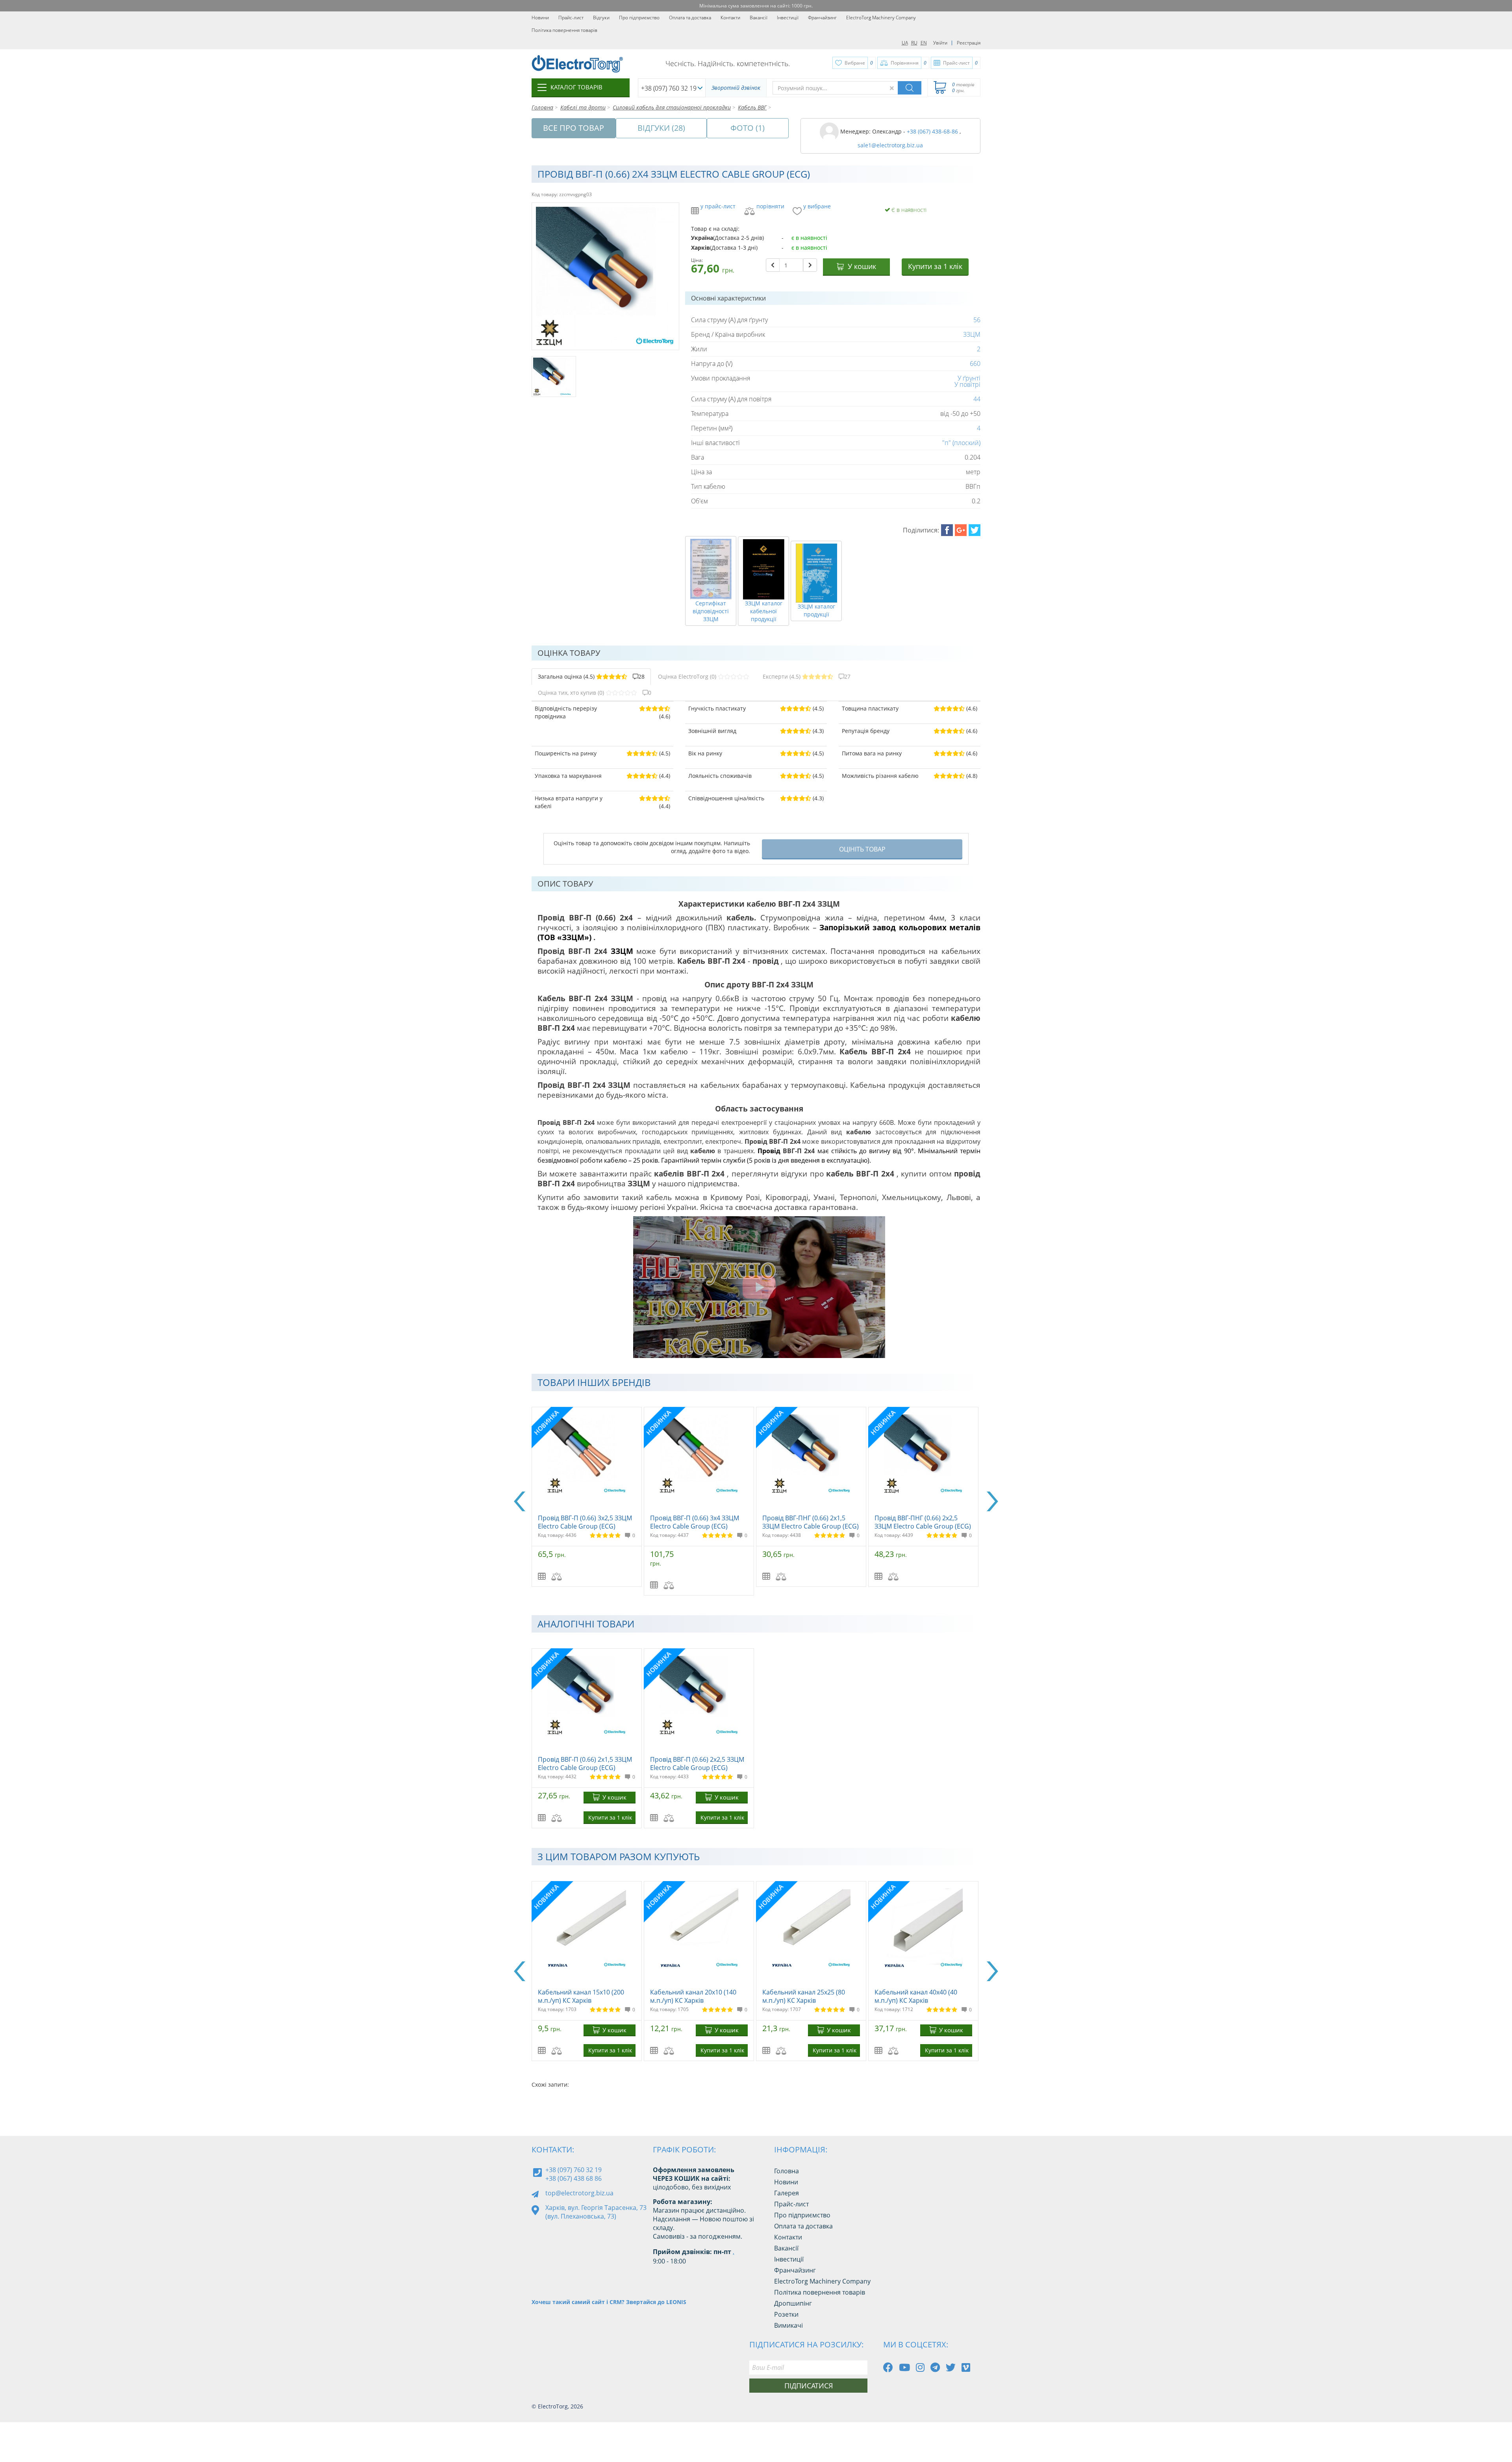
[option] (588, 1497)
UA (905, 43)
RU (914, 43)
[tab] (591, 677)
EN (924, 43)
